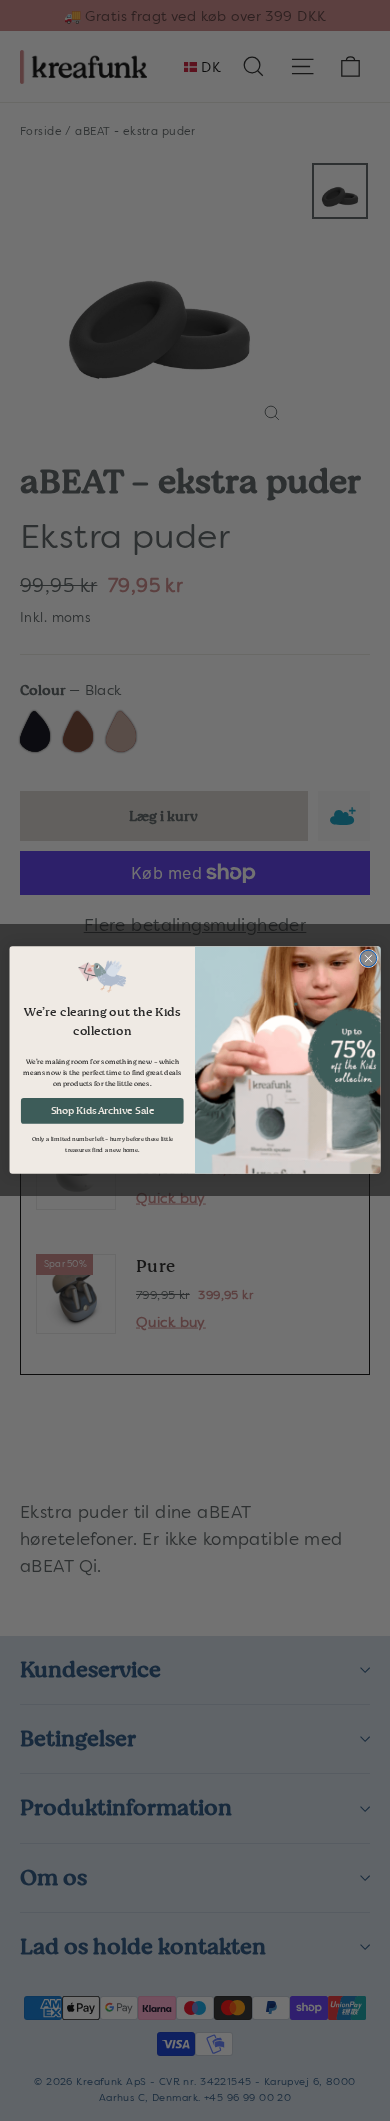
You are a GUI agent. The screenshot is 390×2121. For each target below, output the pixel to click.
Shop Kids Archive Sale (102, 1111)
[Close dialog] (368, 959)
